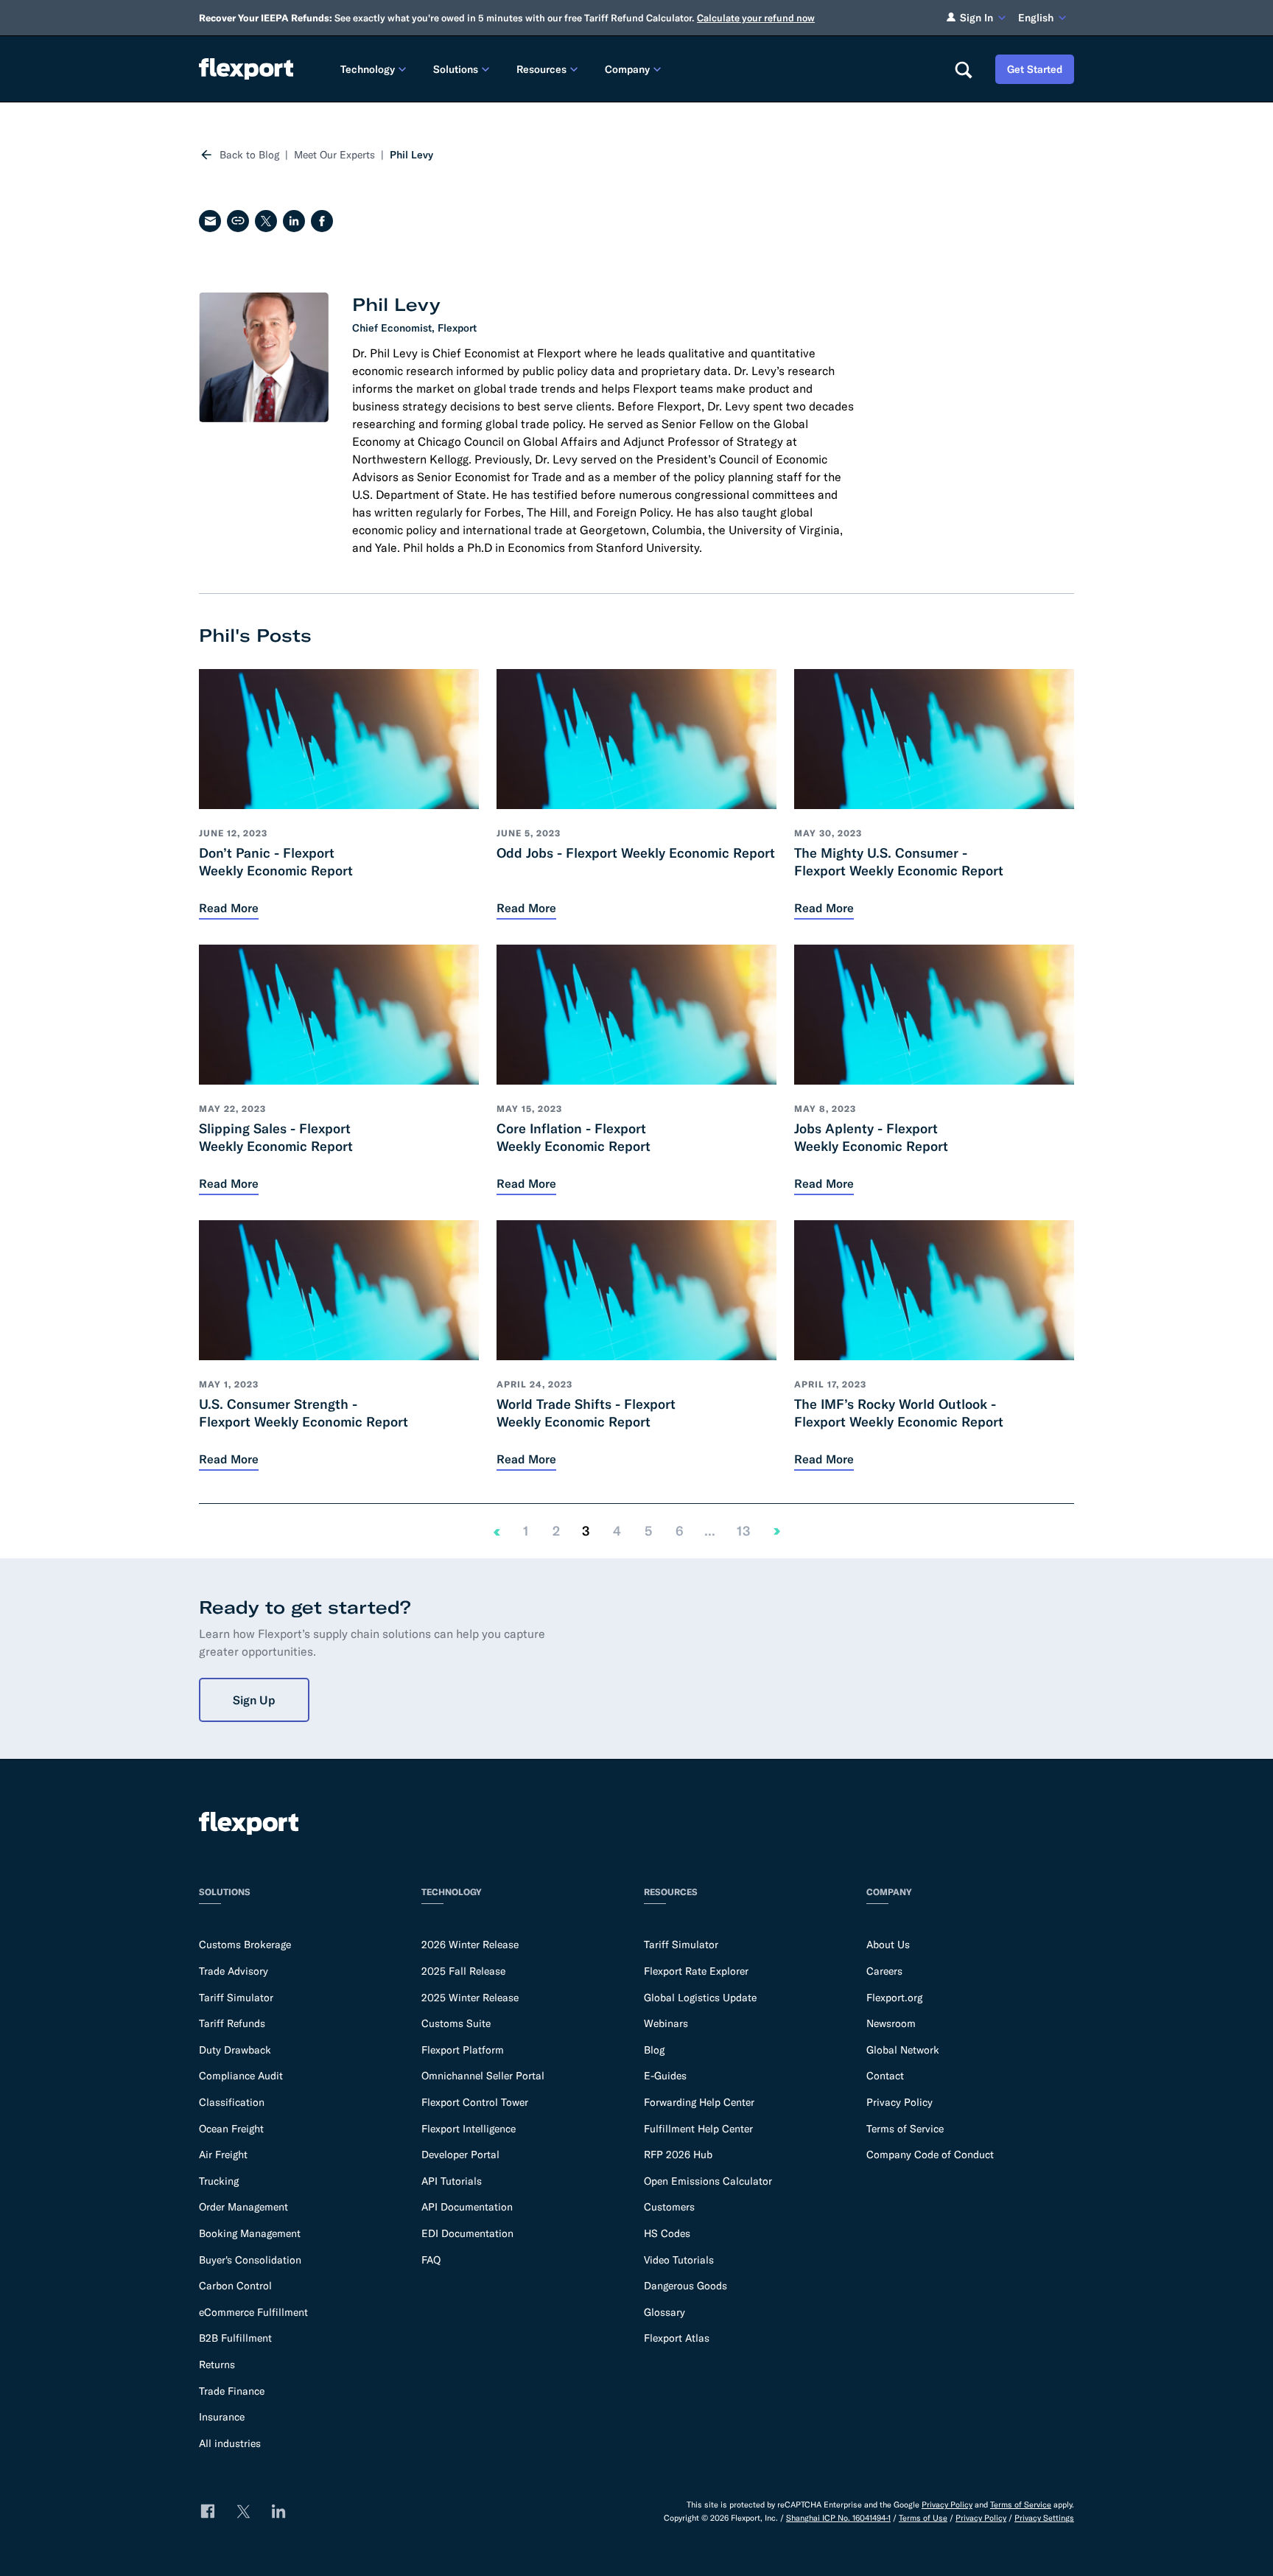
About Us (888, 1945)
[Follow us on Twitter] (243, 2511)
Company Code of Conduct (930, 2155)
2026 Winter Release (470, 1945)
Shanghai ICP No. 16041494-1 (838, 2518)
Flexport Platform (463, 2050)
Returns (217, 2365)
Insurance (222, 2417)
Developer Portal (460, 2155)
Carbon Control (235, 2286)
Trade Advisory (234, 1971)
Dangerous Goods (685, 2286)
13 (743, 1531)
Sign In (976, 18)
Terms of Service (905, 2129)
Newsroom (891, 2023)
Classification (232, 2102)
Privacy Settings (1044, 2518)
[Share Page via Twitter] (266, 221)
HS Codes (667, 2233)
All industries (230, 2443)
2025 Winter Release (470, 1998)
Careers (884, 1971)
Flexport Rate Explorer (696, 1971)
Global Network (903, 2050)
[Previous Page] (497, 1531)
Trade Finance (232, 2391)
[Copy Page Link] (238, 221)
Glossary (664, 2312)
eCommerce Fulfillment (253, 2312)
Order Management (243, 2207)
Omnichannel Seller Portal (483, 2076)
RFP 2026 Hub (678, 2155)
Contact (885, 2076)
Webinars (666, 2023)
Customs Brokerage (245, 1945)
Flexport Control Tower (475, 2102)
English (1036, 18)
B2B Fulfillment (235, 2338)
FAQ (431, 2260)
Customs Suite (456, 2023)
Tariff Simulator (236, 1998)
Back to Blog (249, 155)
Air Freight (223, 2155)
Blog (654, 2050)
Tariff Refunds (232, 2023)
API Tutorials (452, 2181)
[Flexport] (246, 69)
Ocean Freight (231, 2129)
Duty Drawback (235, 2050)
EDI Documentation (467, 2233)
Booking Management (250, 2233)
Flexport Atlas (677, 2338)
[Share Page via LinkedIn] (294, 221)
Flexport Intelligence (469, 2129)
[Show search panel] (963, 69)
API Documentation (467, 2207)
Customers (669, 2207)
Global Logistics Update (700, 1998)
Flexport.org (894, 1998)
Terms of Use (923, 2518)
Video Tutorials (679, 2260)
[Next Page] (777, 1531)
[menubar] (635, 69)
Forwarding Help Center (699, 2102)
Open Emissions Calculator (708, 2181)
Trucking (219, 2181)
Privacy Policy (899, 2102)
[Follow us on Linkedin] (278, 2511)
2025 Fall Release (463, 1971)
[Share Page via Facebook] (322, 221)
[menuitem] (375, 69)
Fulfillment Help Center (698, 2129)
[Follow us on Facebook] (208, 2511)
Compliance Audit (241, 2076)
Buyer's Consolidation (250, 2260)
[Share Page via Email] (210, 221)
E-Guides (665, 2076)
